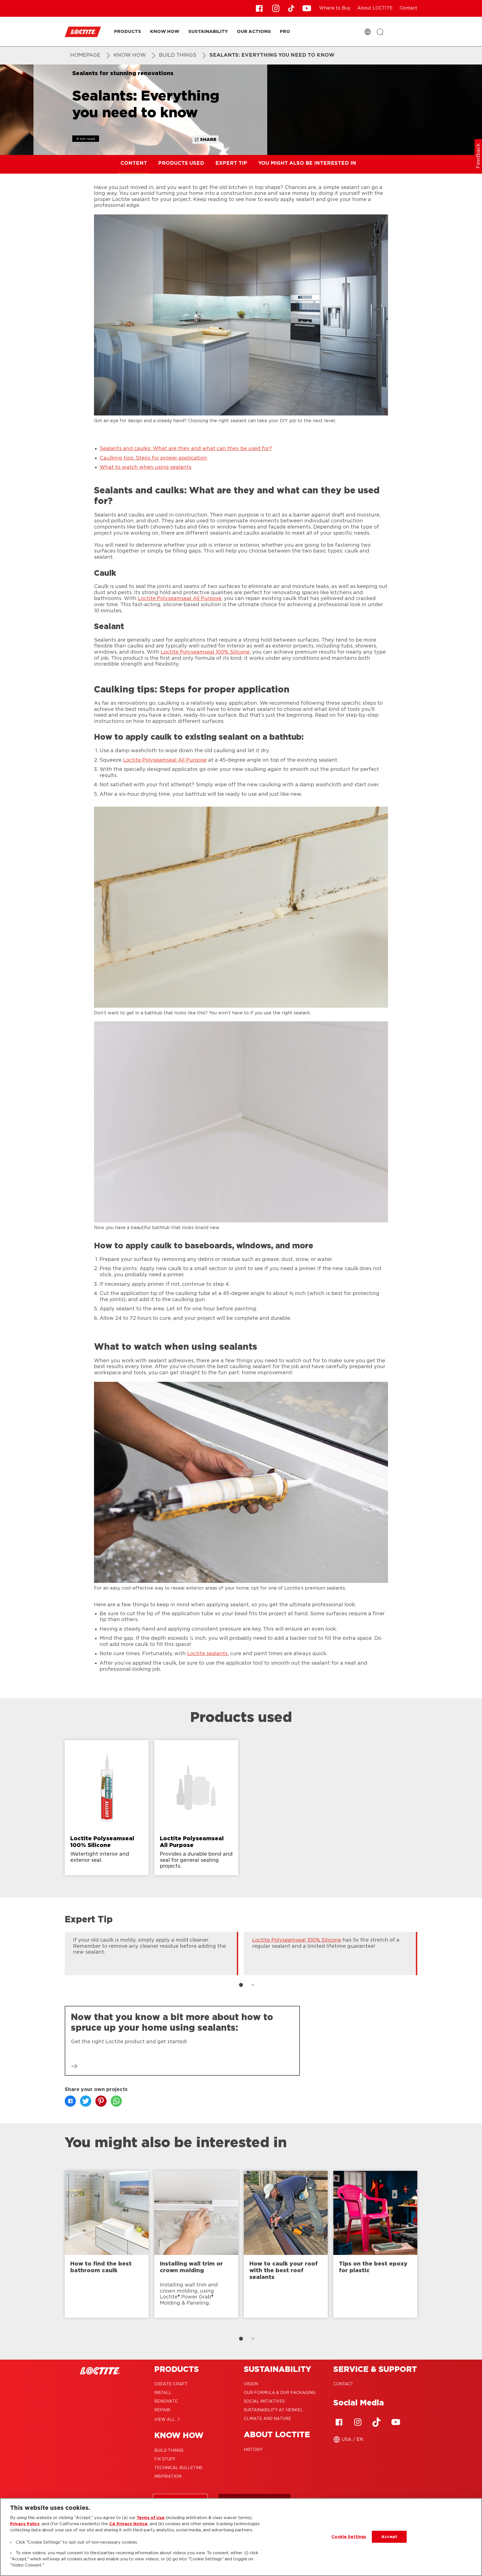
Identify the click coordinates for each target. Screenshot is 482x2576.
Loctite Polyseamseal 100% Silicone (205, 652)
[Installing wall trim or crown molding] (196, 2244)
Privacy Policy (25, 2524)
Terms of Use (151, 2518)
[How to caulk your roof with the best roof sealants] (286, 2244)
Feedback (478, 156)
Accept (389, 2537)
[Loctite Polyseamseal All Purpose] (196, 1808)
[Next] (426, 1953)
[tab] (241, 1985)
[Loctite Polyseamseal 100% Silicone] (107, 1808)
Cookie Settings (349, 2537)
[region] (241, 2537)
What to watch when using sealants (145, 467)
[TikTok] (377, 2422)
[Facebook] (339, 2422)
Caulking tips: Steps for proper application (153, 458)
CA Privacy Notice (128, 2524)
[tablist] (241, 1985)
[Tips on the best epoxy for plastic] (375, 2244)
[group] (241, 1810)
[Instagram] (358, 2422)
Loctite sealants (207, 1654)
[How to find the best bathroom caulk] (107, 2244)
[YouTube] (396, 2422)
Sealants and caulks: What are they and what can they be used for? (186, 449)
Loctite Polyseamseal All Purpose (180, 599)
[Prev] (56, 1953)
